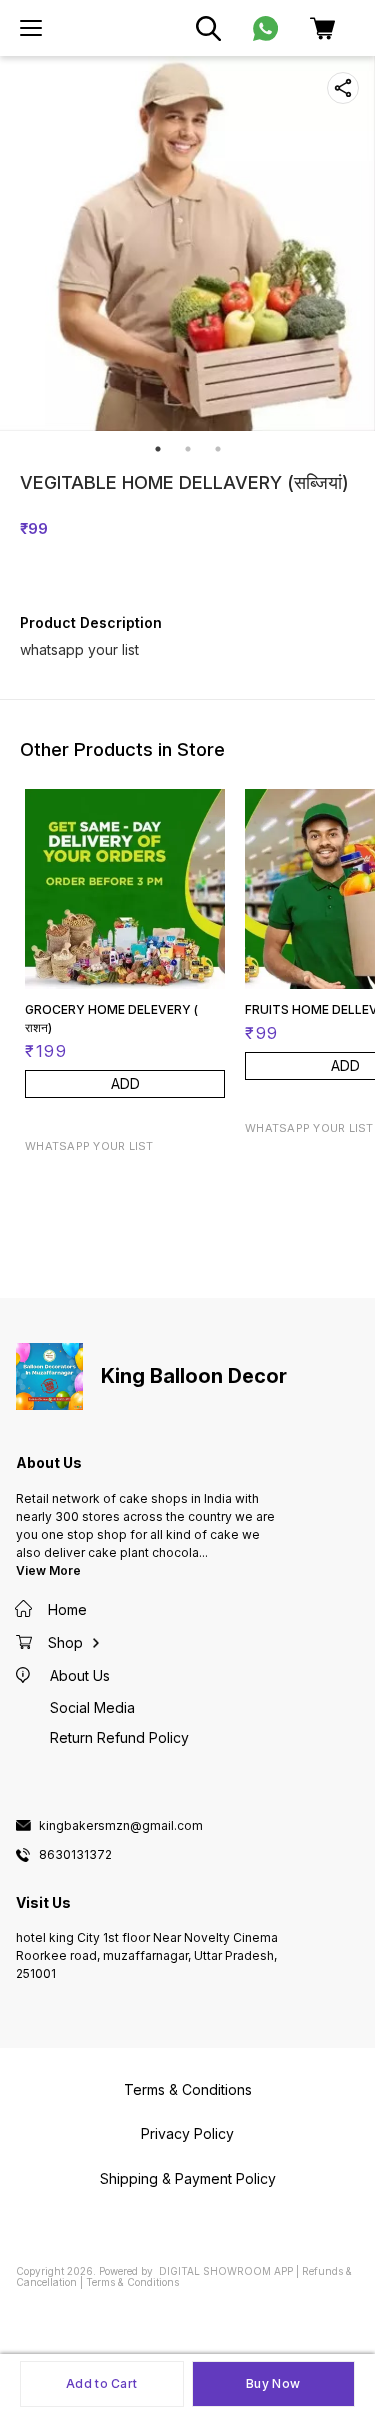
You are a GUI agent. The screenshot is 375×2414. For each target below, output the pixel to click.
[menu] (31, 28)
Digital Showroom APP (226, 2271)
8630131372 (75, 1855)
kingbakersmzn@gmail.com (121, 1826)
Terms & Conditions (132, 2282)
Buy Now (273, 2383)
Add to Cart (101, 2383)
